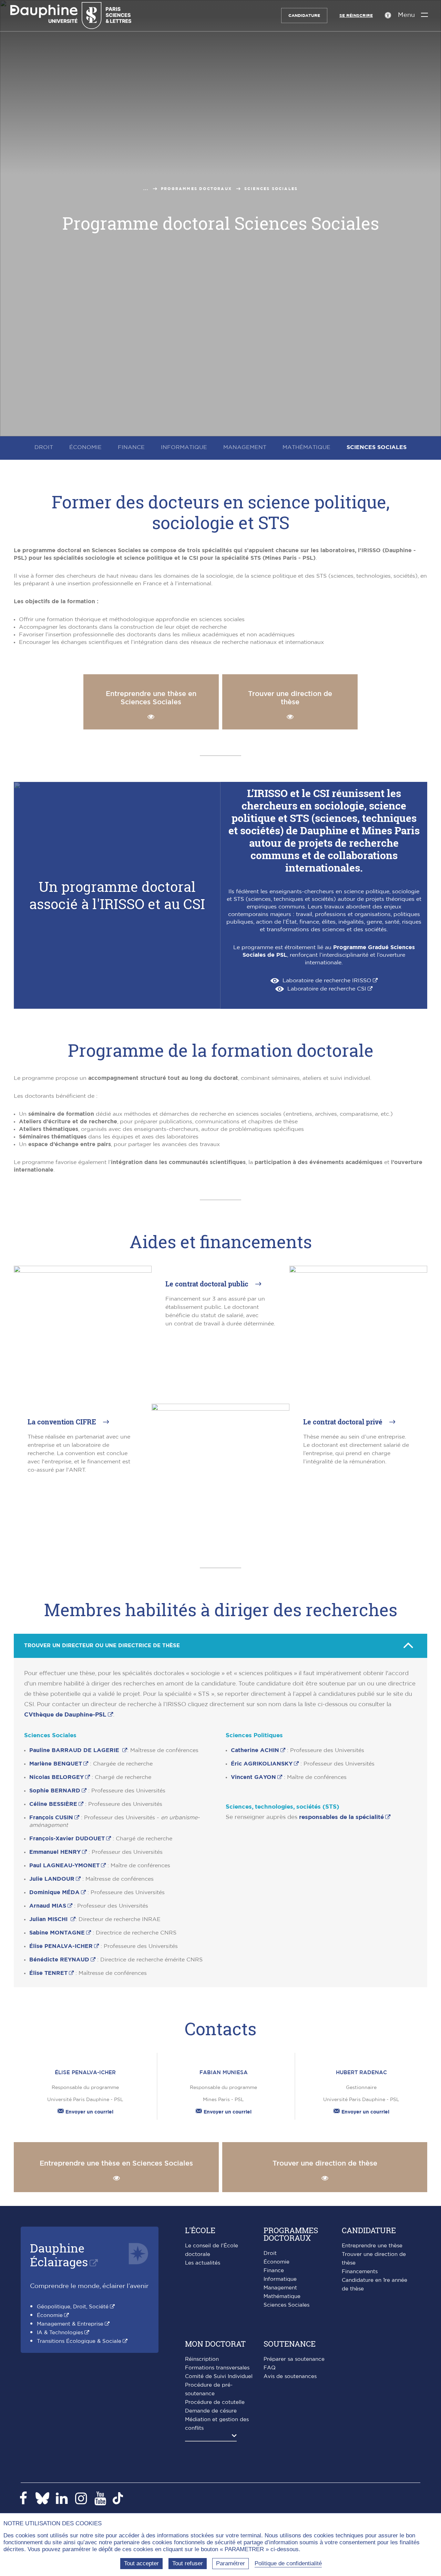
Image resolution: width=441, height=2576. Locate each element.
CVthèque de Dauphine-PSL (65, 1715)
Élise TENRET (48, 1973)
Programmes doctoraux (196, 189)
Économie (50, 2315)
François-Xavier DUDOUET (67, 1839)
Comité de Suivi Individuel (219, 2376)
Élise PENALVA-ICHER (61, 1946)
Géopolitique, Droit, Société (73, 2307)
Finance (274, 2271)
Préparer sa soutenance (294, 2359)
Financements (360, 2272)
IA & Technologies (60, 2333)
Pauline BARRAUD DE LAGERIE (75, 1750)
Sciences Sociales (286, 2305)
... (146, 189)
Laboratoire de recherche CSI (327, 989)
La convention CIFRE (63, 1422)
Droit (270, 2253)
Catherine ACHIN (255, 1750)
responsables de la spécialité (341, 1817)
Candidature (304, 16)
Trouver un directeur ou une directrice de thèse (102, 1646)
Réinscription (202, 2359)
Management (280, 2288)
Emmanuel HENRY (55, 1852)
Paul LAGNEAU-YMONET (64, 1866)
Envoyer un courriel (89, 2112)
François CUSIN (51, 1818)
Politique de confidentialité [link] (288, 2563)
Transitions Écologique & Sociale (79, 2341)
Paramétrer (230, 2563)
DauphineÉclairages (59, 2255)
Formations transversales (217, 2368)
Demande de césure (211, 2411)
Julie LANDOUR (52, 1879)
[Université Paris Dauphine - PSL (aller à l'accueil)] (71, 16)
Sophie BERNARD (55, 1791)
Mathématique (282, 2296)
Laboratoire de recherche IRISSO (327, 981)
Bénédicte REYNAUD (59, 1960)
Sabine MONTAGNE (57, 1933)
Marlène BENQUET (56, 1764)
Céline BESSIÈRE (53, 1804)
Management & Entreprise (70, 2324)
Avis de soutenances (290, 2376)
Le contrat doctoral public (208, 1284)
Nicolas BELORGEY (57, 1777)
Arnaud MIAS (48, 1906)
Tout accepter (141, 2563)
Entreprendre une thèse (372, 2246)
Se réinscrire (356, 16)
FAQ (270, 2368)
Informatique (280, 2279)
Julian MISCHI (49, 1919)
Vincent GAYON (253, 1777)
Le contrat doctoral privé (344, 1422)
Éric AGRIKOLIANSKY (262, 1764)
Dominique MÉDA (54, 1892)
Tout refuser (188, 2563)
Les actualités (203, 2263)
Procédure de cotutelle (215, 2402)
